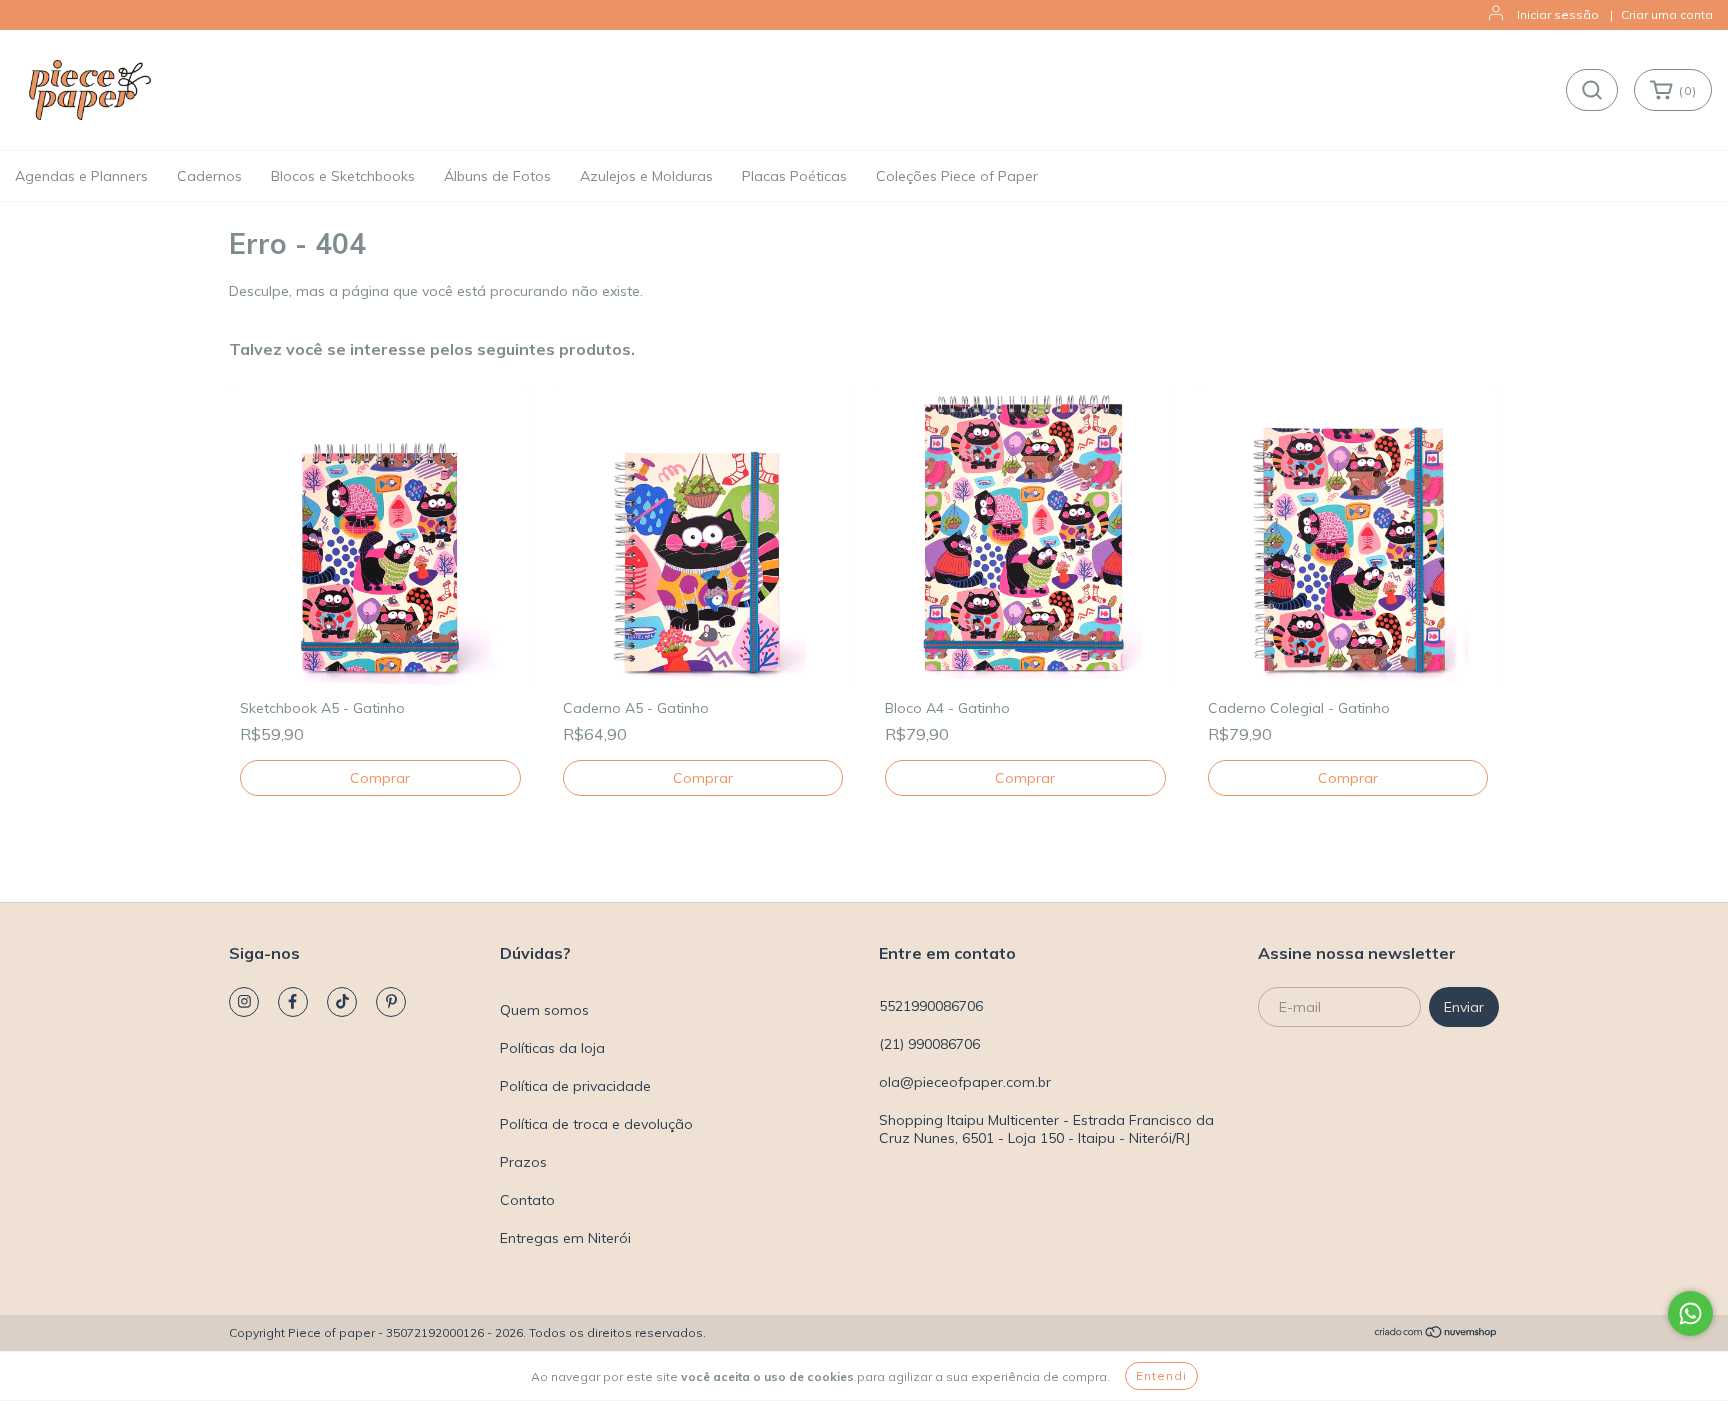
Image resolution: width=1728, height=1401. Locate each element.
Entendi (1161, 1375)
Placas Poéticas (794, 176)
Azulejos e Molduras (646, 176)
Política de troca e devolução (596, 1124)
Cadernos (209, 176)
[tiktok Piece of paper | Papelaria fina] (342, 1002)
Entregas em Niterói (565, 1238)
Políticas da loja (552, 1048)
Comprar (1348, 778)
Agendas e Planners (81, 176)
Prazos (523, 1162)
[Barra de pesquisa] (1592, 90)
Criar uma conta (1667, 14)
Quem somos (544, 1010)
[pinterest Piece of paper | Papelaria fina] (391, 1002)
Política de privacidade (575, 1086)
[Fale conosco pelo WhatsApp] (1690, 1313)
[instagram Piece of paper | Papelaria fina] (244, 1002)
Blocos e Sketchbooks (343, 176)
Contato (527, 1200)
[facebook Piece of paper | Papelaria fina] (293, 1002)
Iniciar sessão (1558, 14)
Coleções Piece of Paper (957, 176)
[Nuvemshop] (1436, 1333)
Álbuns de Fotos (497, 176)
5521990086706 (931, 1006)
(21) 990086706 (929, 1044)
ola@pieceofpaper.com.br (965, 1082)
